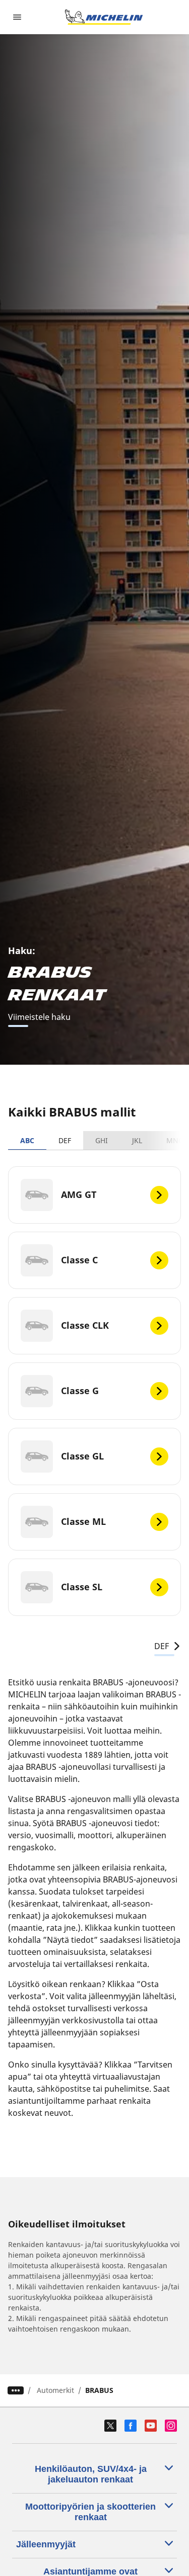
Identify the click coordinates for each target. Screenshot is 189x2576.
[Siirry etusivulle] (104, 17)
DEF (65, 1140)
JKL (137, 1140)
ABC (27, 1140)
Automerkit (55, 2390)
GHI (102, 1140)
